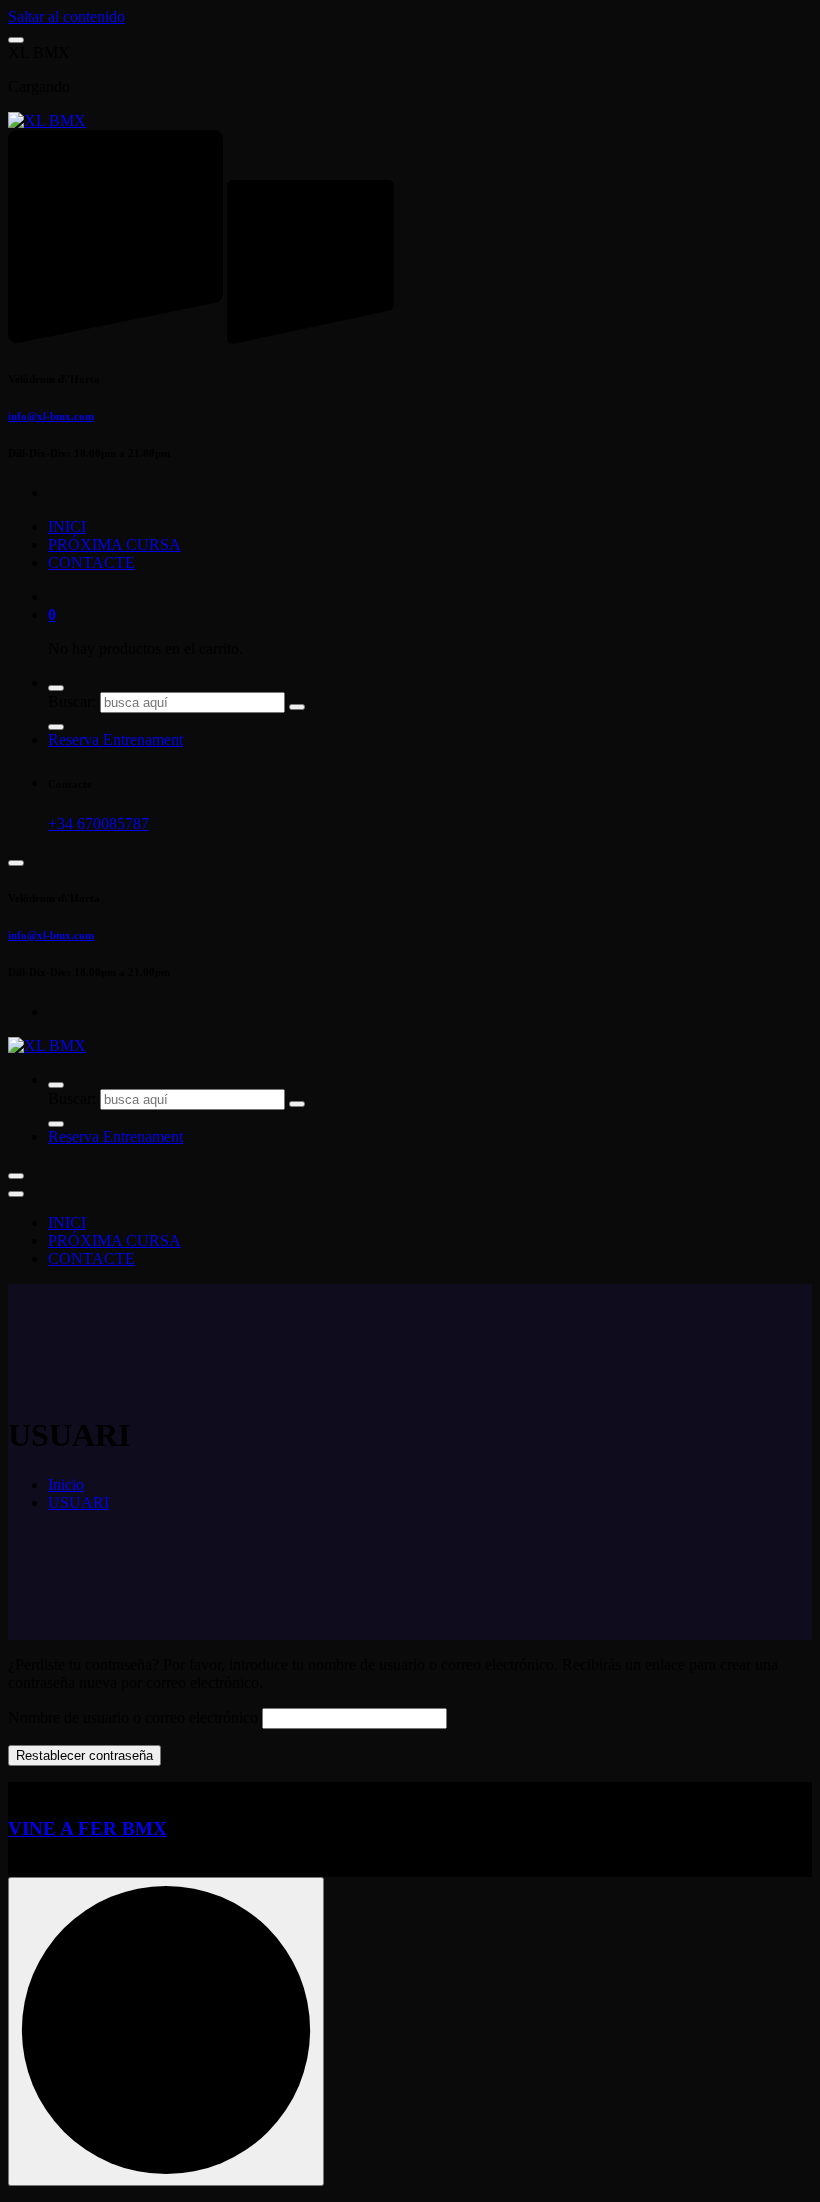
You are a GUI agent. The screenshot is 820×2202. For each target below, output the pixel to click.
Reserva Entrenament (115, 739)
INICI (67, 526)
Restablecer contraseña (84, 1755)
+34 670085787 (98, 823)
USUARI (78, 1502)
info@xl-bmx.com (51, 416)
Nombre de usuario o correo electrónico (133, 1717)
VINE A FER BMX (87, 1828)
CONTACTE (91, 562)
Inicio (66, 1484)
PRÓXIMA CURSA (114, 544)
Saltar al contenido (66, 16)
